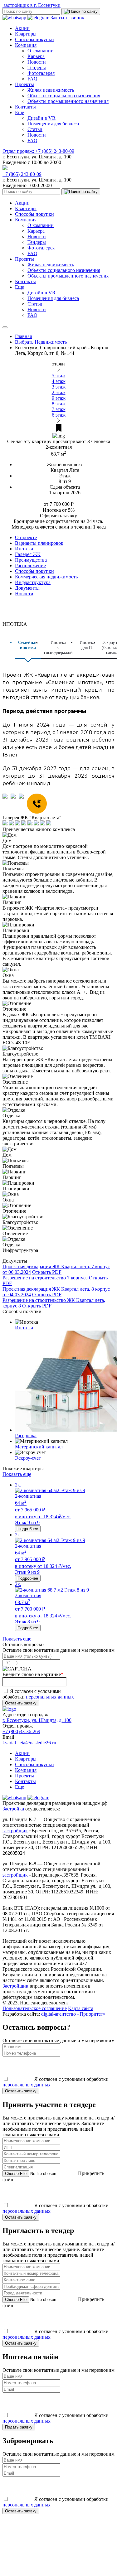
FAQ (32, 79)
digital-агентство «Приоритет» (73, 2014)
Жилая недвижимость (51, 90)
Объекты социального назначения (64, 96)
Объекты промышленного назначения (68, 101)
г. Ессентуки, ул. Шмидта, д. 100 (37, 1720)
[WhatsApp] (7, 804)
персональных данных (50, 1697)
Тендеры (37, 68)
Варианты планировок (39, 543)
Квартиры (26, 34)
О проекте (26, 537)
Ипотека (24, 549)
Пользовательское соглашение (35, 2008)
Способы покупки (34, 39)
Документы (27, 588)
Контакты (25, 107)
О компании (41, 51)
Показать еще (17, 1474)
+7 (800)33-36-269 (21, 1731)
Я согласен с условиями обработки (38, 1694)
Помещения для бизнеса (53, 124)
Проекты (24, 84)
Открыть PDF (47, 1272)
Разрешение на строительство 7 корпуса (45, 1278)
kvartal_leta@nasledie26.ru (29, 1743)
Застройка (13, 1809)
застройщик (15, 1831)
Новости (37, 62)
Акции (22, 28)
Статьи (35, 129)
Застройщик (15, 1986)
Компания (26, 45)
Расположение (30, 565)
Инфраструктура (33, 582)
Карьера (36, 56)
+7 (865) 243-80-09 (38, 151)
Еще (19, 112)
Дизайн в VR (41, 118)
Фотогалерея (41, 73)
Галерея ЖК (28, 554)
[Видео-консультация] (23, 804)
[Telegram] (15, 804)
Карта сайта (81, 2008)
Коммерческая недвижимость (46, 577)
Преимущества (31, 560)
